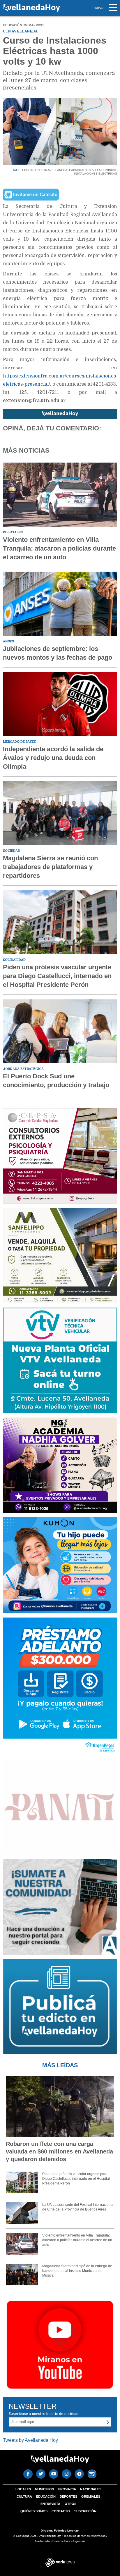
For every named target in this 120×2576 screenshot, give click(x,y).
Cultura (24, 2496)
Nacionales (91, 2489)
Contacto (61, 2511)
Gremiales (91, 2496)
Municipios (44, 2489)
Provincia (67, 2489)
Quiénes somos (34, 2511)
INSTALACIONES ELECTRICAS (96, 174)
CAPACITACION (80, 170)
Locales (23, 2489)
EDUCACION (31, 170)
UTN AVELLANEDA (54, 170)
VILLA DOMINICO (104, 170)
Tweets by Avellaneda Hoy (30, 2440)
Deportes (68, 2496)
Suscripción (85, 2511)
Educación (46, 2496)
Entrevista (50, 2504)
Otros (70, 2504)
